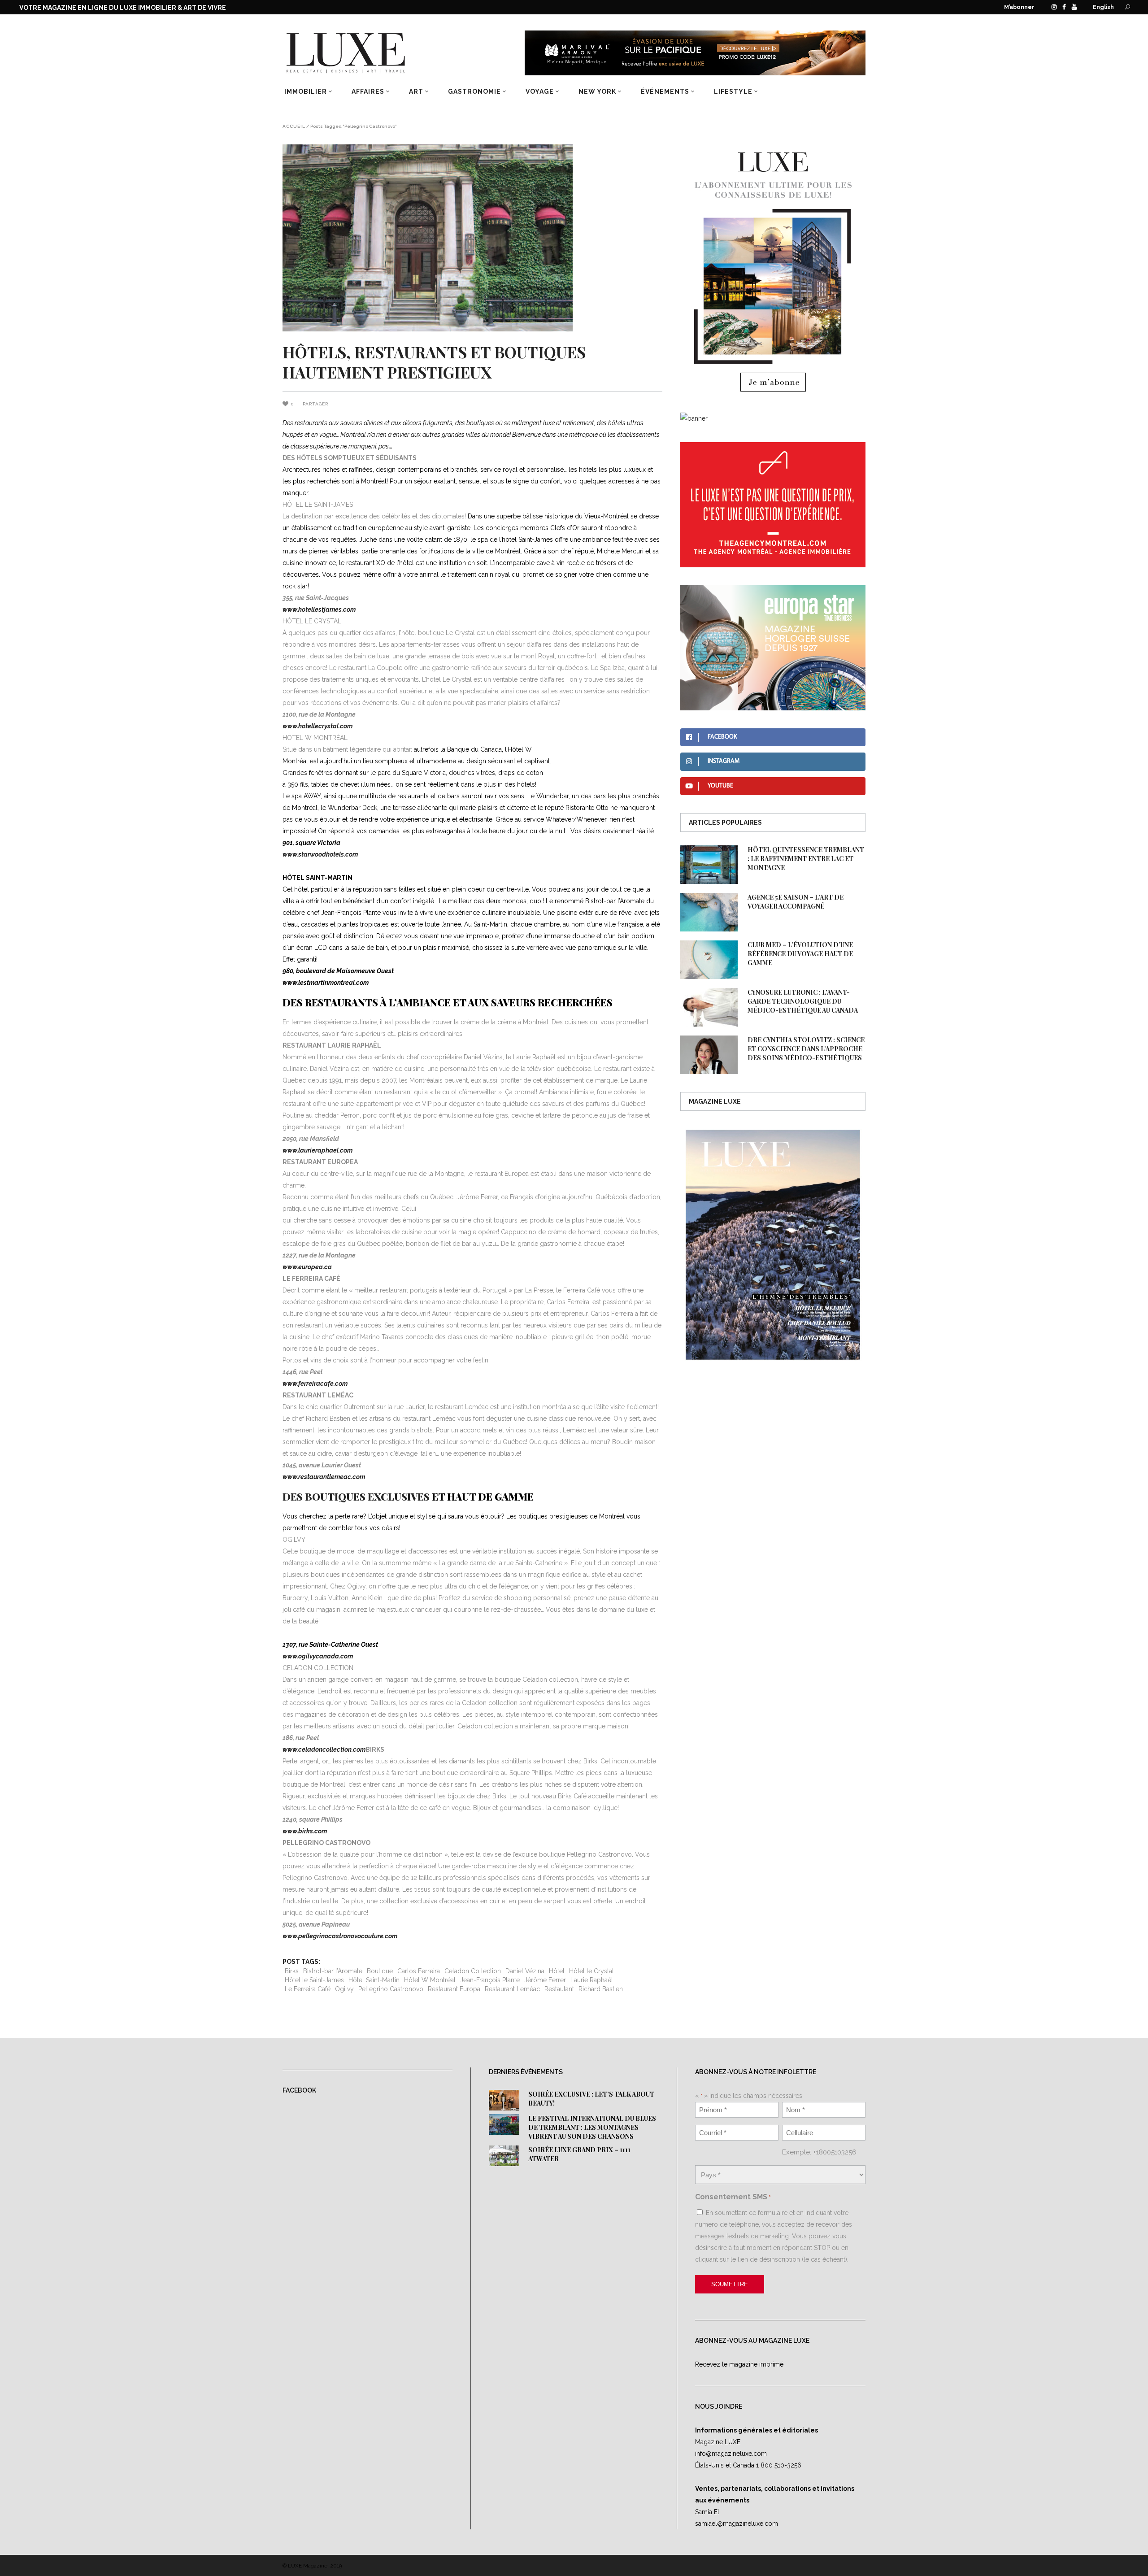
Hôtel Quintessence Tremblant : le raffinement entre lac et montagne (806, 859)
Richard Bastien (601, 1989)
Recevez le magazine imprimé (739, 2364)
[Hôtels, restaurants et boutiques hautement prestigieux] (472, 238)
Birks (292, 1971)
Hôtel (557, 1971)
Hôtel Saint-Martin (374, 1980)
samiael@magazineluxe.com (737, 2524)
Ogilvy (344, 1989)
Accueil (294, 126)
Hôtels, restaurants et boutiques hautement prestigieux (434, 362)
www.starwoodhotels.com (320, 854)
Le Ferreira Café (308, 1989)
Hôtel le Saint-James (314, 1980)
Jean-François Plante (490, 1980)
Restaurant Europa (454, 1989)
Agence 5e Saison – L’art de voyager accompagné (796, 902)
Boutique (380, 1971)
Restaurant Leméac (512, 1989)
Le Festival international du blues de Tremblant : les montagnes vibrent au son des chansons (592, 2127)
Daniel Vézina (525, 1971)
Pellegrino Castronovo (391, 1989)
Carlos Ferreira (419, 1971)
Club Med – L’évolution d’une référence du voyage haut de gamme (800, 954)
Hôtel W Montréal (430, 1980)
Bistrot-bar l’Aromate (333, 1971)
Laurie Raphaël (592, 1980)
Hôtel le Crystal (591, 1971)
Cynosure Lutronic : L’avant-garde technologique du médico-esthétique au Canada (803, 1001)
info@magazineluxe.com (731, 2454)
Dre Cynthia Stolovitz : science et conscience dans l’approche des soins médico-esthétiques (806, 1049)
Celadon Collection (473, 1971)
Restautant (559, 1989)
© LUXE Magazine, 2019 (312, 2566)
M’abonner (1019, 7)
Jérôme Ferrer (545, 1980)
